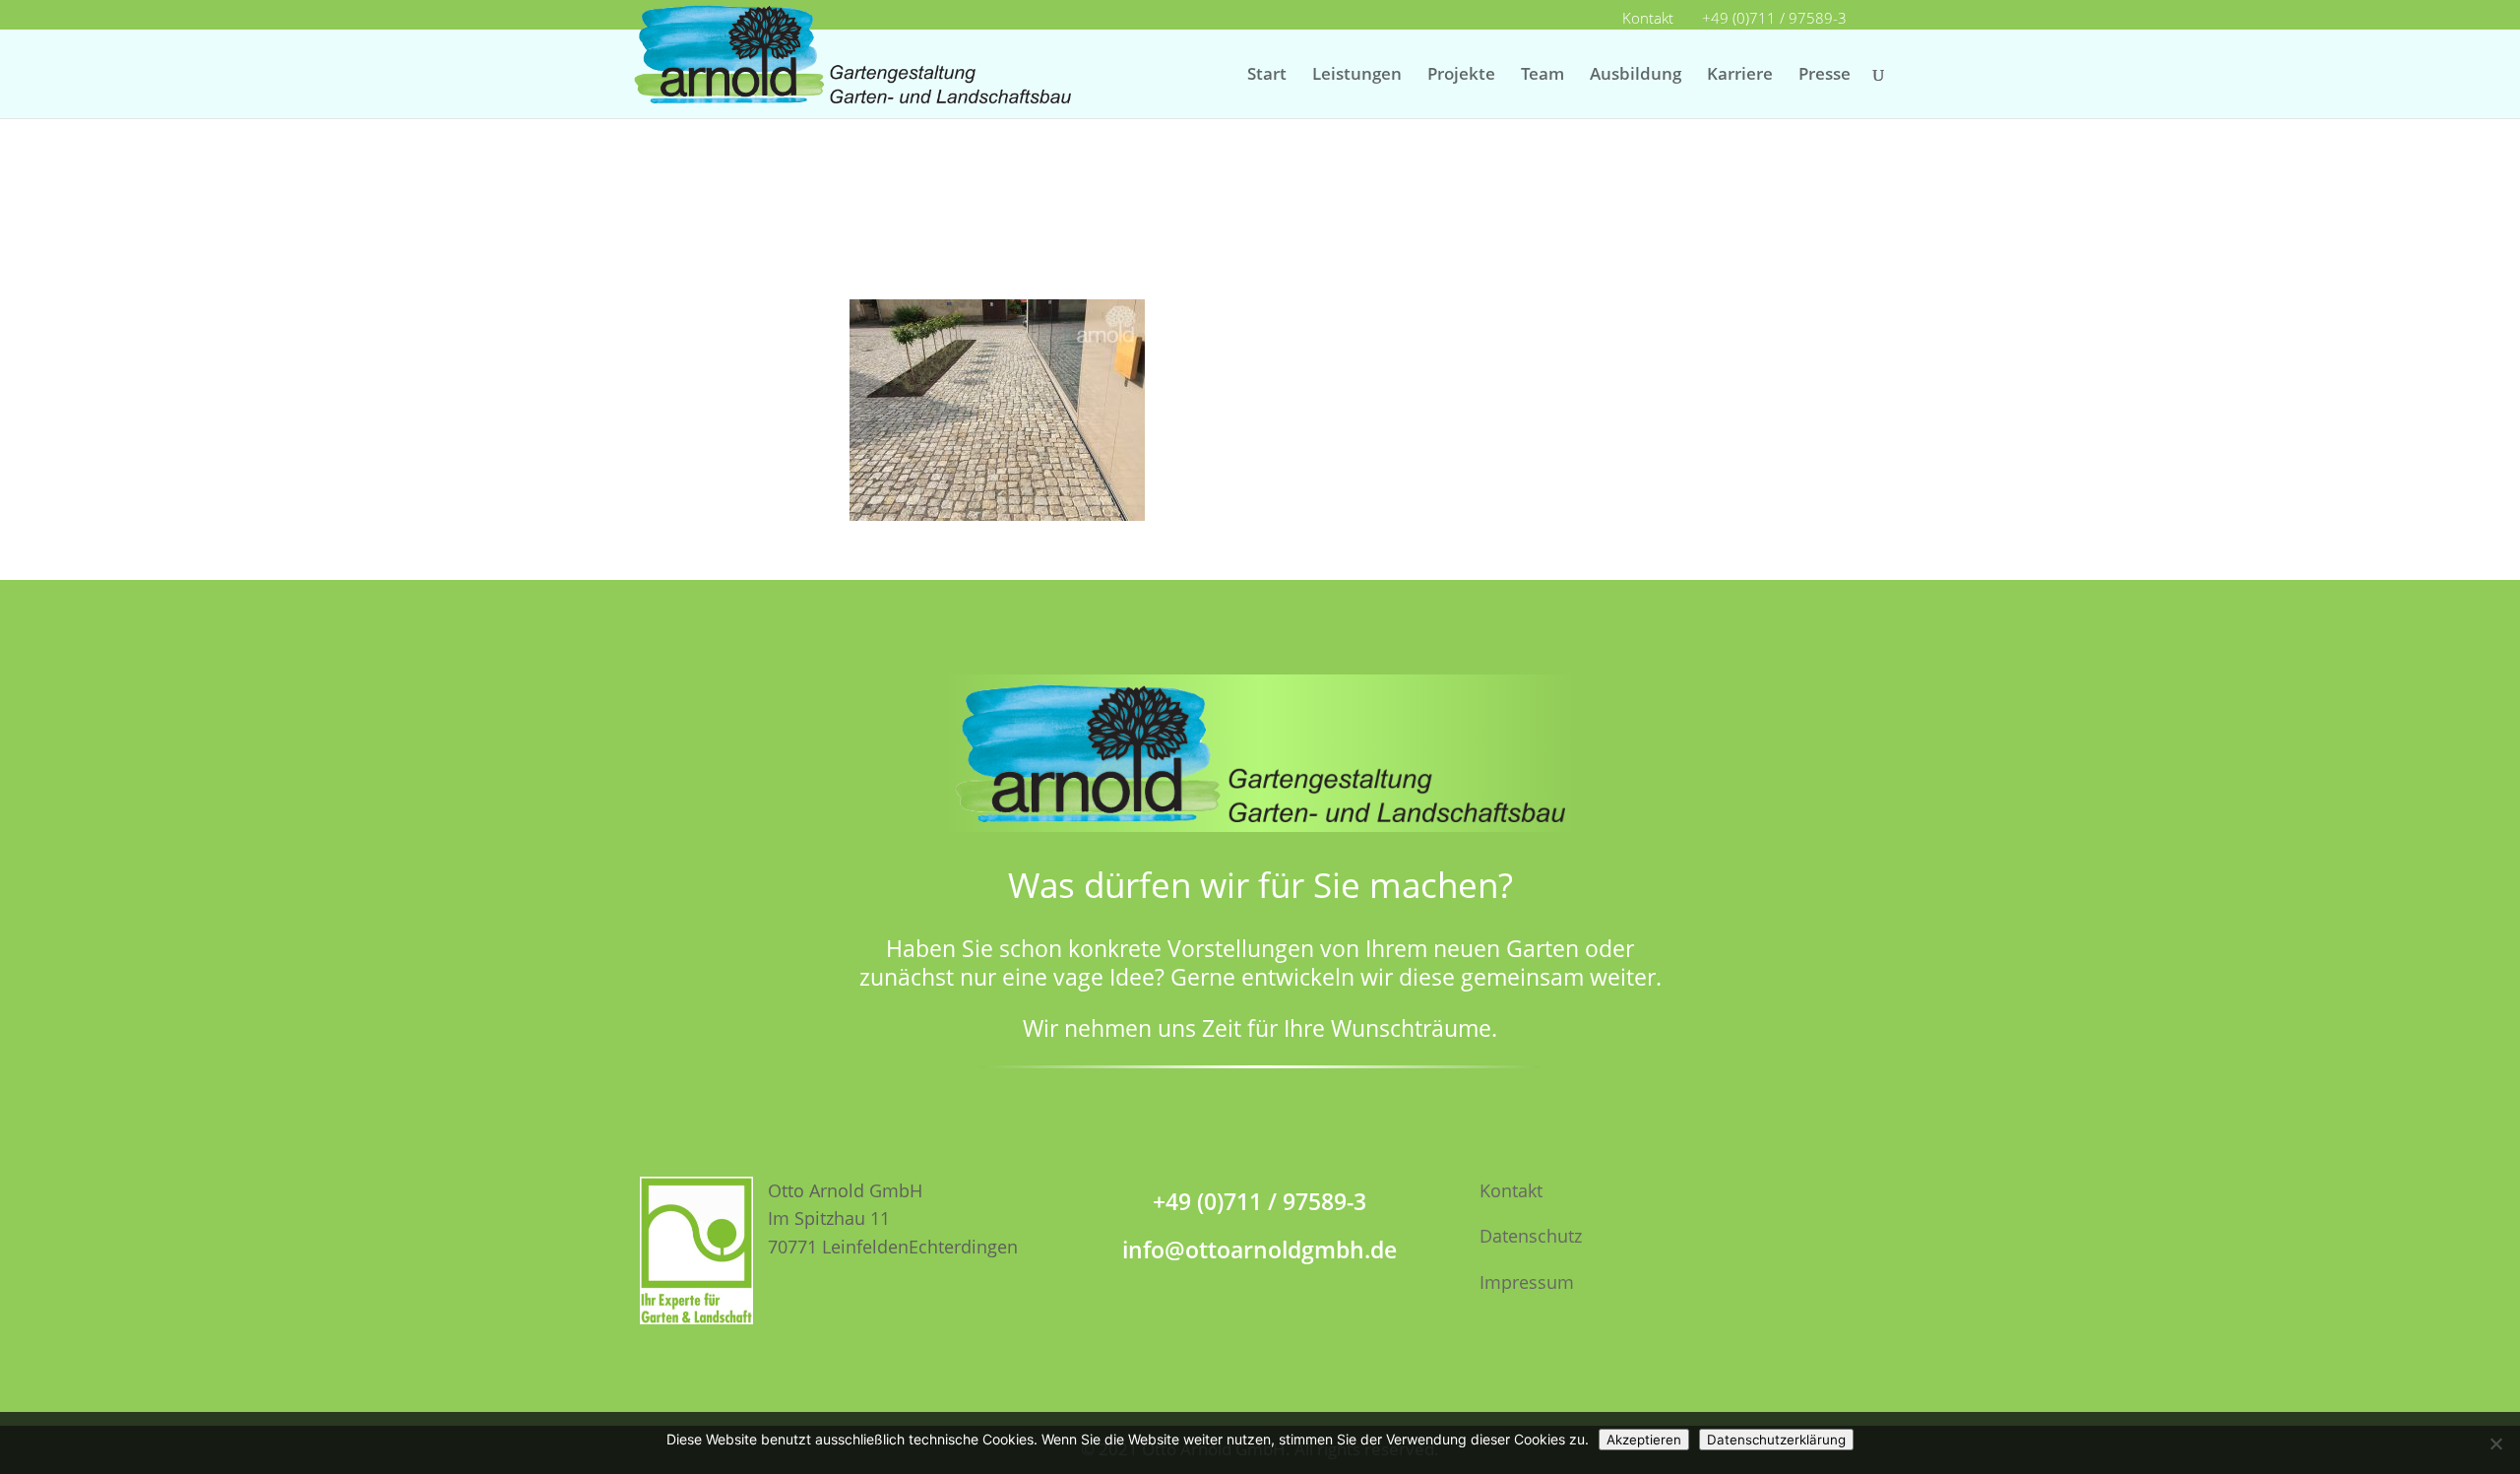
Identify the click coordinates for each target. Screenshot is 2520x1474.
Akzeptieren (1644, 1440)
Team (1543, 76)
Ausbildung (1636, 76)
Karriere (1740, 76)
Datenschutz (1531, 1236)
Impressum (1527, 1282)
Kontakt (1648, 19)
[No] (2495, 1443)
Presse (1825, 76)
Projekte (1461, 76)
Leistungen (1357, 76)
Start (1267, 76)
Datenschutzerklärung (1776, 1440)
